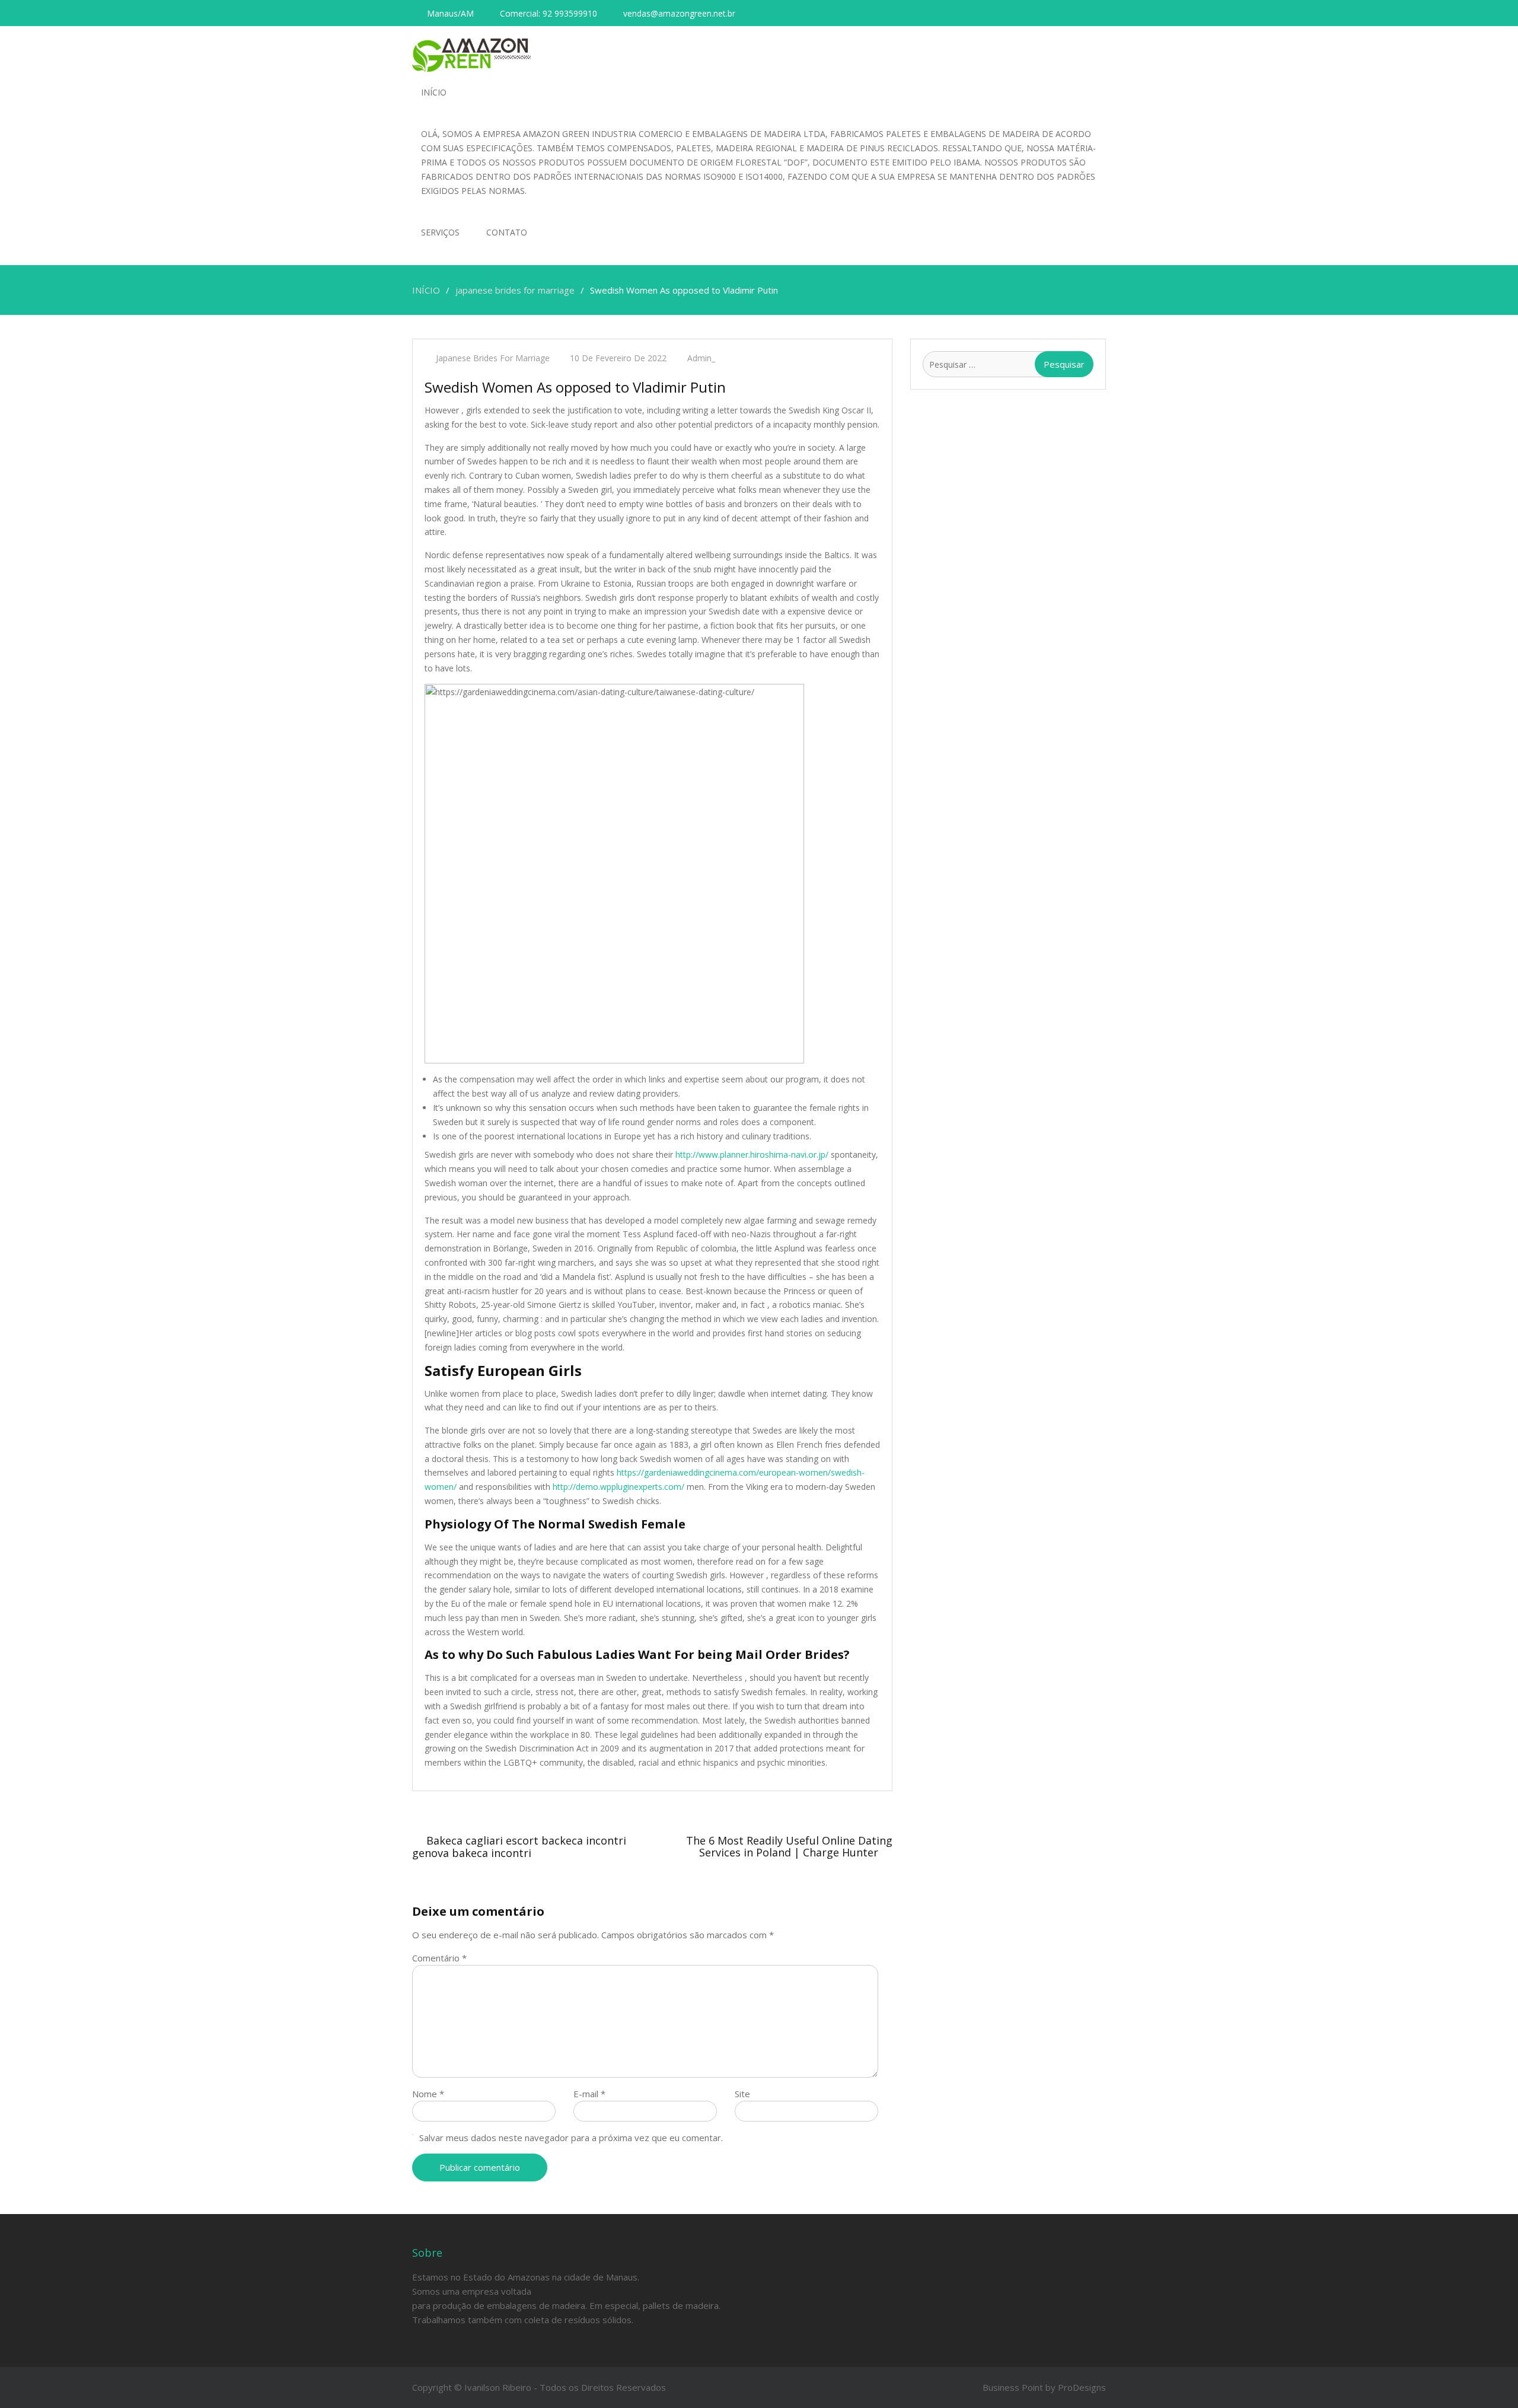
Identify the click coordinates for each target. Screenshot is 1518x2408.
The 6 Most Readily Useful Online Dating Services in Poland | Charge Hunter (789, 1846)
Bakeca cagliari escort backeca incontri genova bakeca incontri (519, 1847)
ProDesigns (1082, 2387)
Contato (507, 232)
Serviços (440, 232)
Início (434, 92)
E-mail (589, 2094)
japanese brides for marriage (493, 358)
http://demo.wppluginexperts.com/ (618, 1487)
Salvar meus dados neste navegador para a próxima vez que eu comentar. (571, 2138)
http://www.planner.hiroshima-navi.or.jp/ (752, 1154)
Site (742, 2094)
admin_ (701, 358)
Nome (428, 2094)
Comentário (439, 1958)
